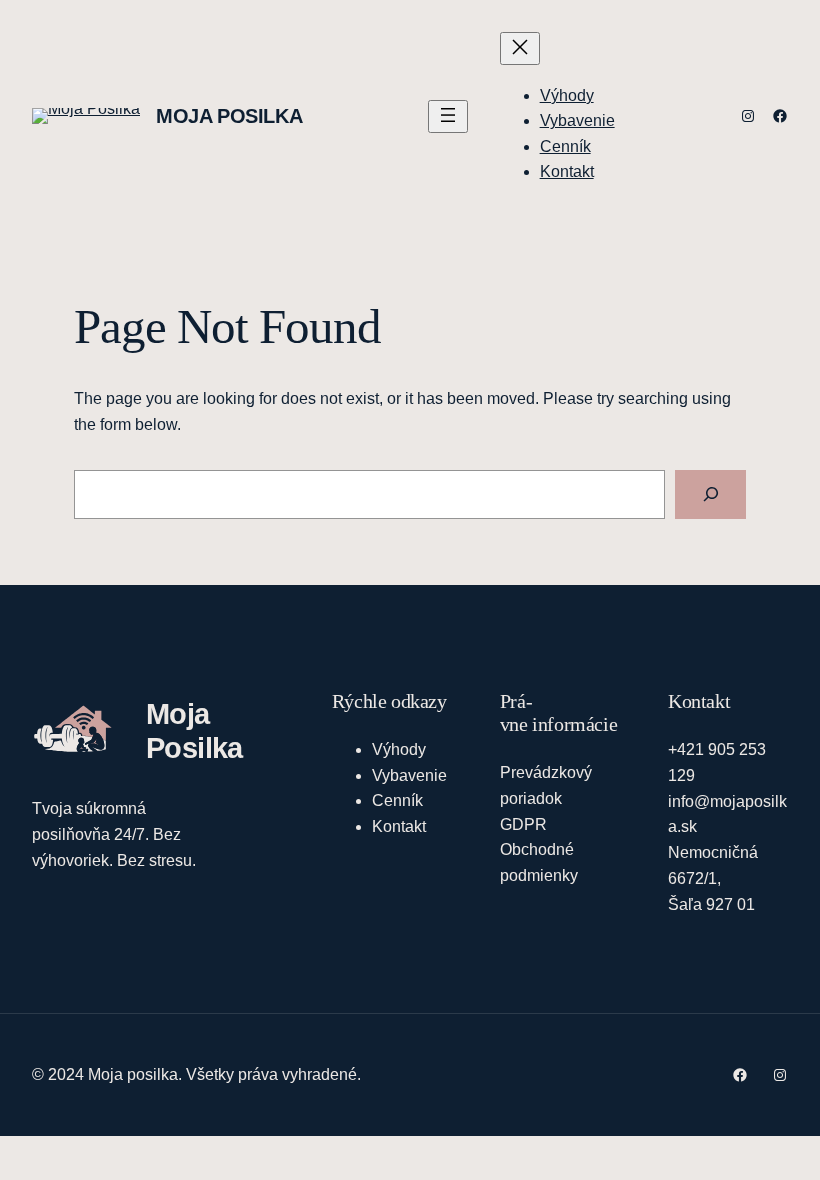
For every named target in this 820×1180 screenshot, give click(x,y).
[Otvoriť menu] (448, 116)
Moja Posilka (229, 116)
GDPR (523, 824)
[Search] (710, 494)
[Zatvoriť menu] (520, 48)
